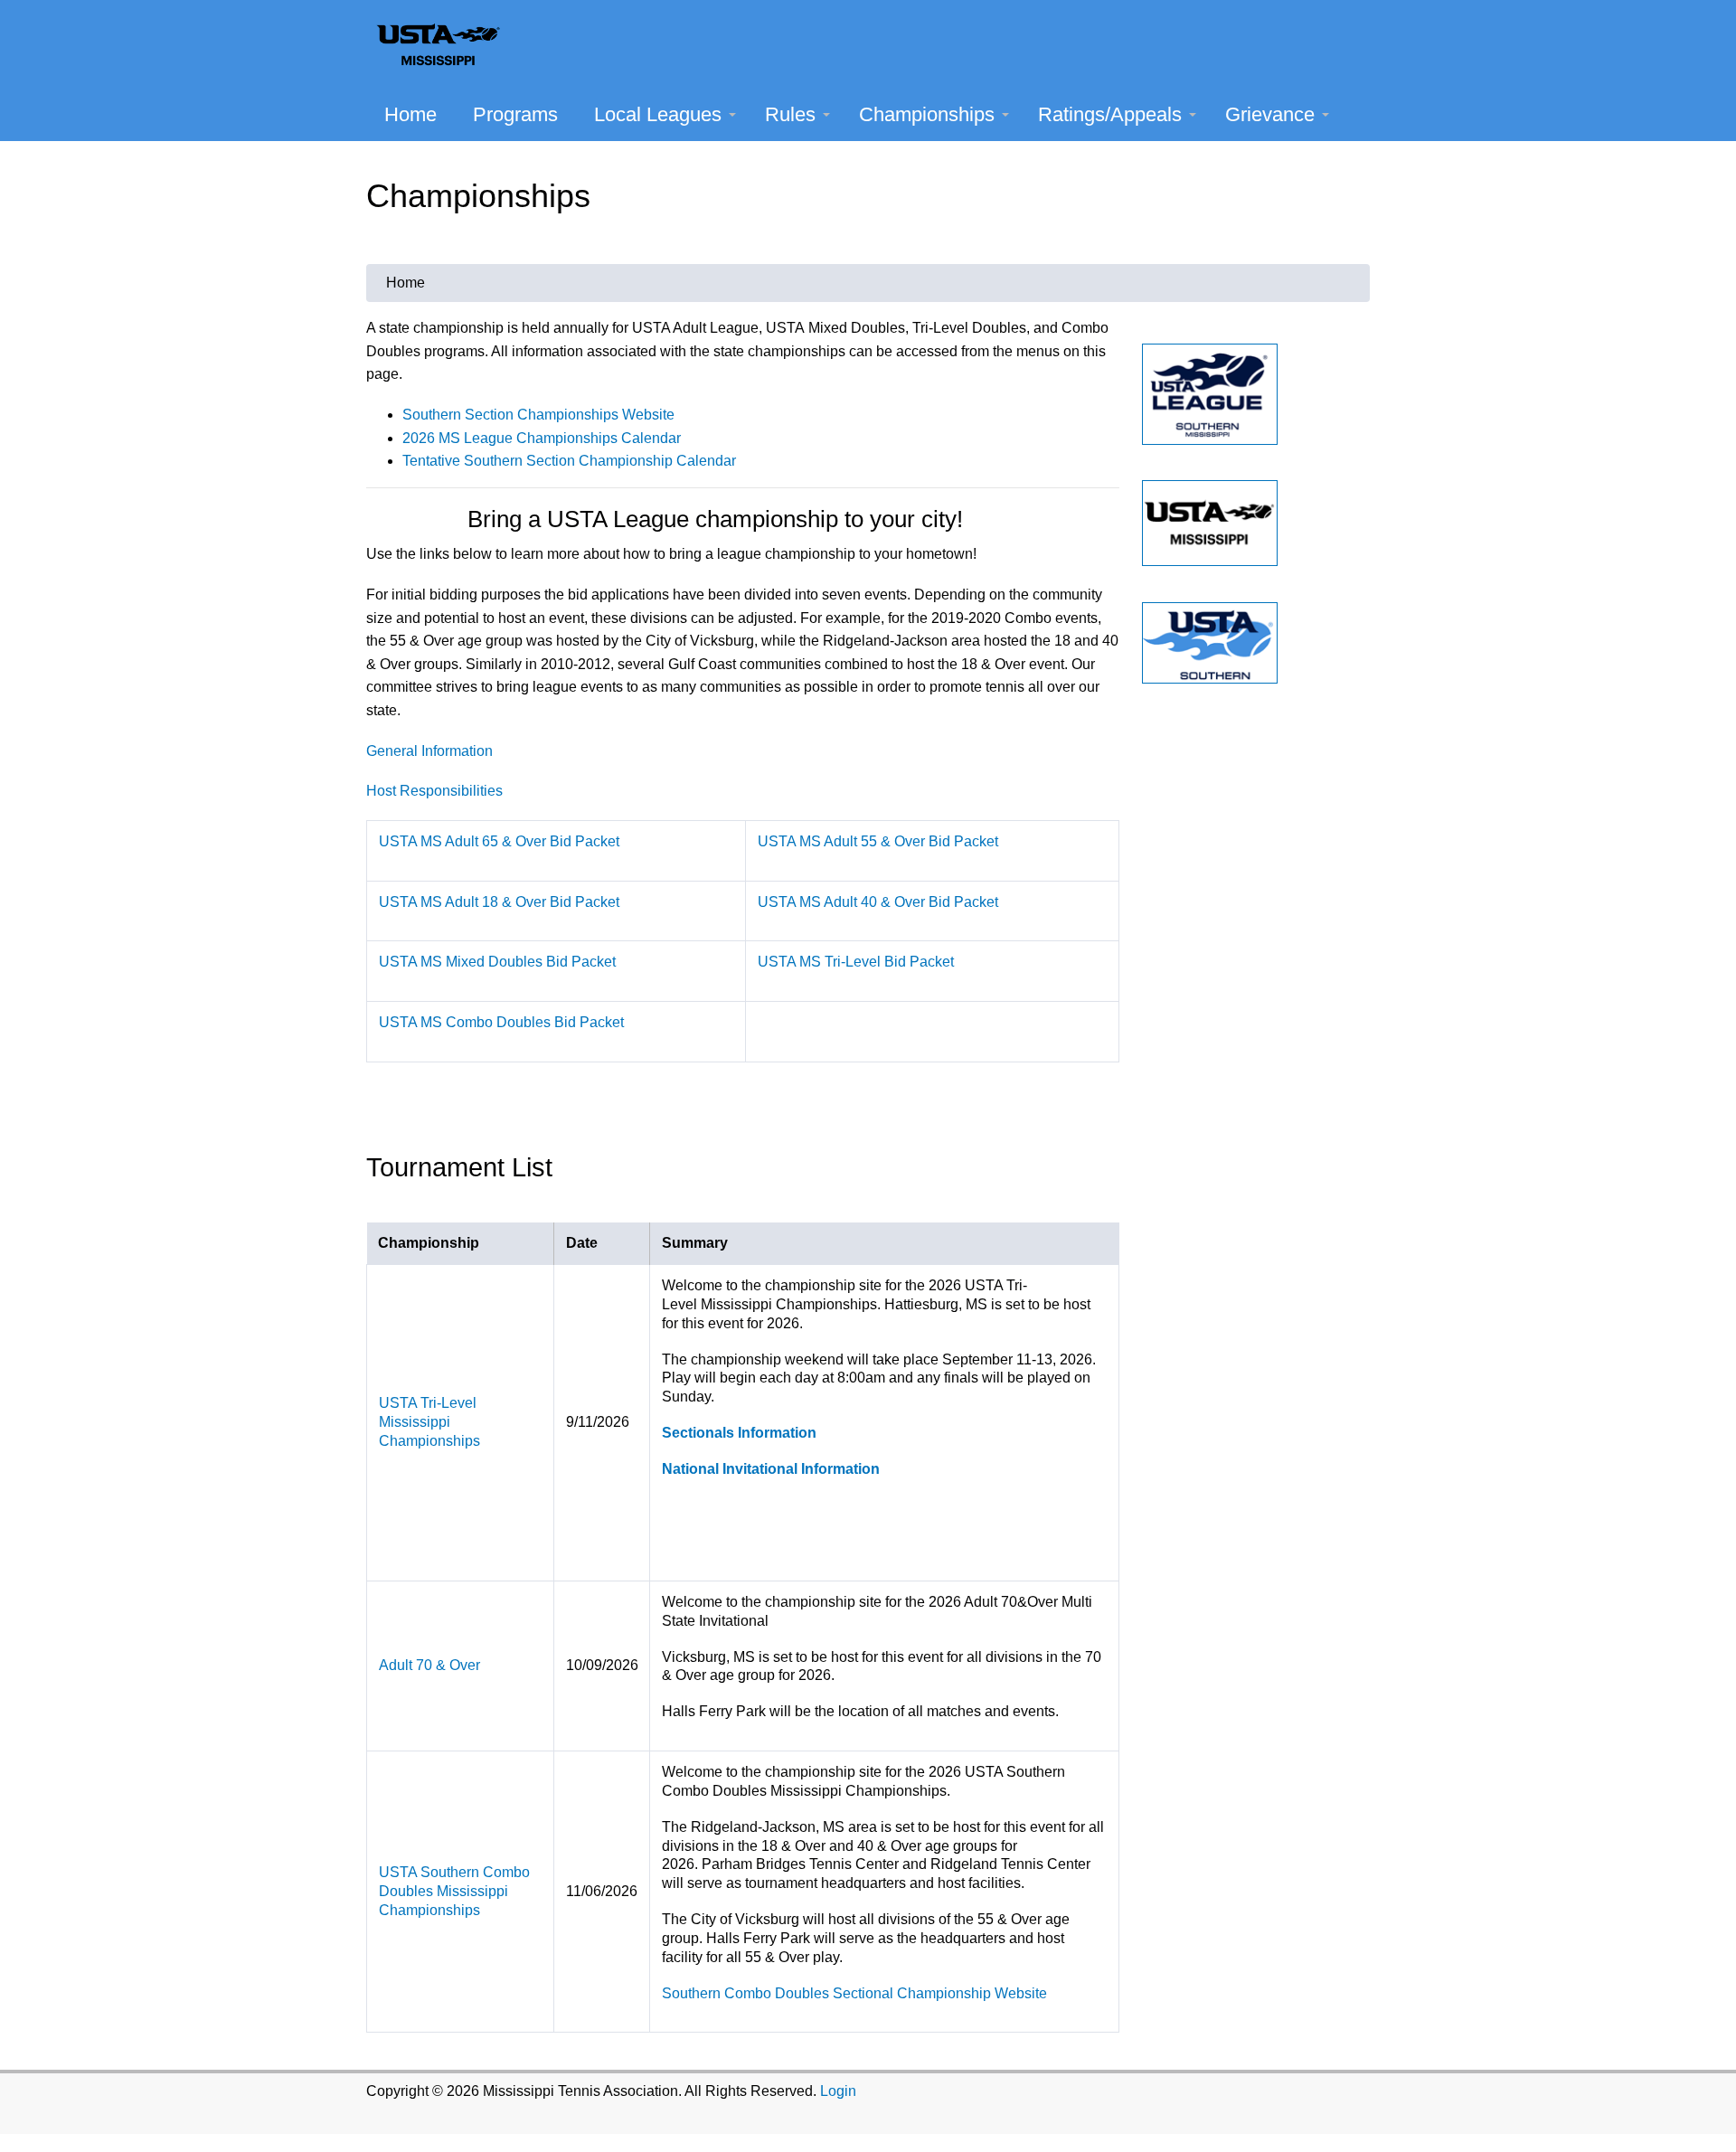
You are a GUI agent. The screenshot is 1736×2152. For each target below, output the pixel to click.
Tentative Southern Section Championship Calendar (569, 461)
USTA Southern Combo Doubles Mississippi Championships (454, 1891)
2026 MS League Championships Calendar (542, 438)
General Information (429, 751)
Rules (790, 114)
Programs (515, 114)
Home (410, 114)
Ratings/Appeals (1110, 114)
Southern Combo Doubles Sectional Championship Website (854, 1993)
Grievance (1270, 114)
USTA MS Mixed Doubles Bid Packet (497, 962)
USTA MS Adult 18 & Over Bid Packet (499, 902)
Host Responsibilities (434, 791)
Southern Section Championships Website (538, 415)
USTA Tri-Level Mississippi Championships (429, 1422)
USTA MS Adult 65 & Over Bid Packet (499, 841)
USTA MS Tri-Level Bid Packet (856, 962)
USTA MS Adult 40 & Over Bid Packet (878, 902)
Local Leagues (658, 114)
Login (838, 2091)
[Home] (447, 44)
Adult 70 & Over (429, 1665)
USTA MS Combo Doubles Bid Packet (501, 1022)
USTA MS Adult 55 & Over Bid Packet (878, 841)
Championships (927, 114)
